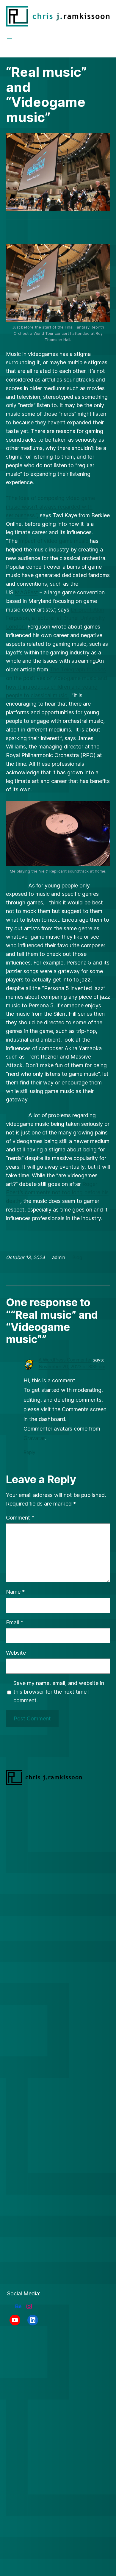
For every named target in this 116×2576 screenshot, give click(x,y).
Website (16, 1653)
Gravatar (34, 1438)
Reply (29, 1452)
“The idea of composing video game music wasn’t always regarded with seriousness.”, (50, 507)
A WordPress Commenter (65, 1360)
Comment (20, 1518)
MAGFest (26, 592)
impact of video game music (54, 541)
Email (15, 1622)
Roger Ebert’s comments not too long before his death (57, 1193)
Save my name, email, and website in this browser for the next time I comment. (59, 1692)
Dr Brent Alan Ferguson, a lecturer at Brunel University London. (55, 618)
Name (15, 1592)
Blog (77, 1257)
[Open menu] (10, 37)
